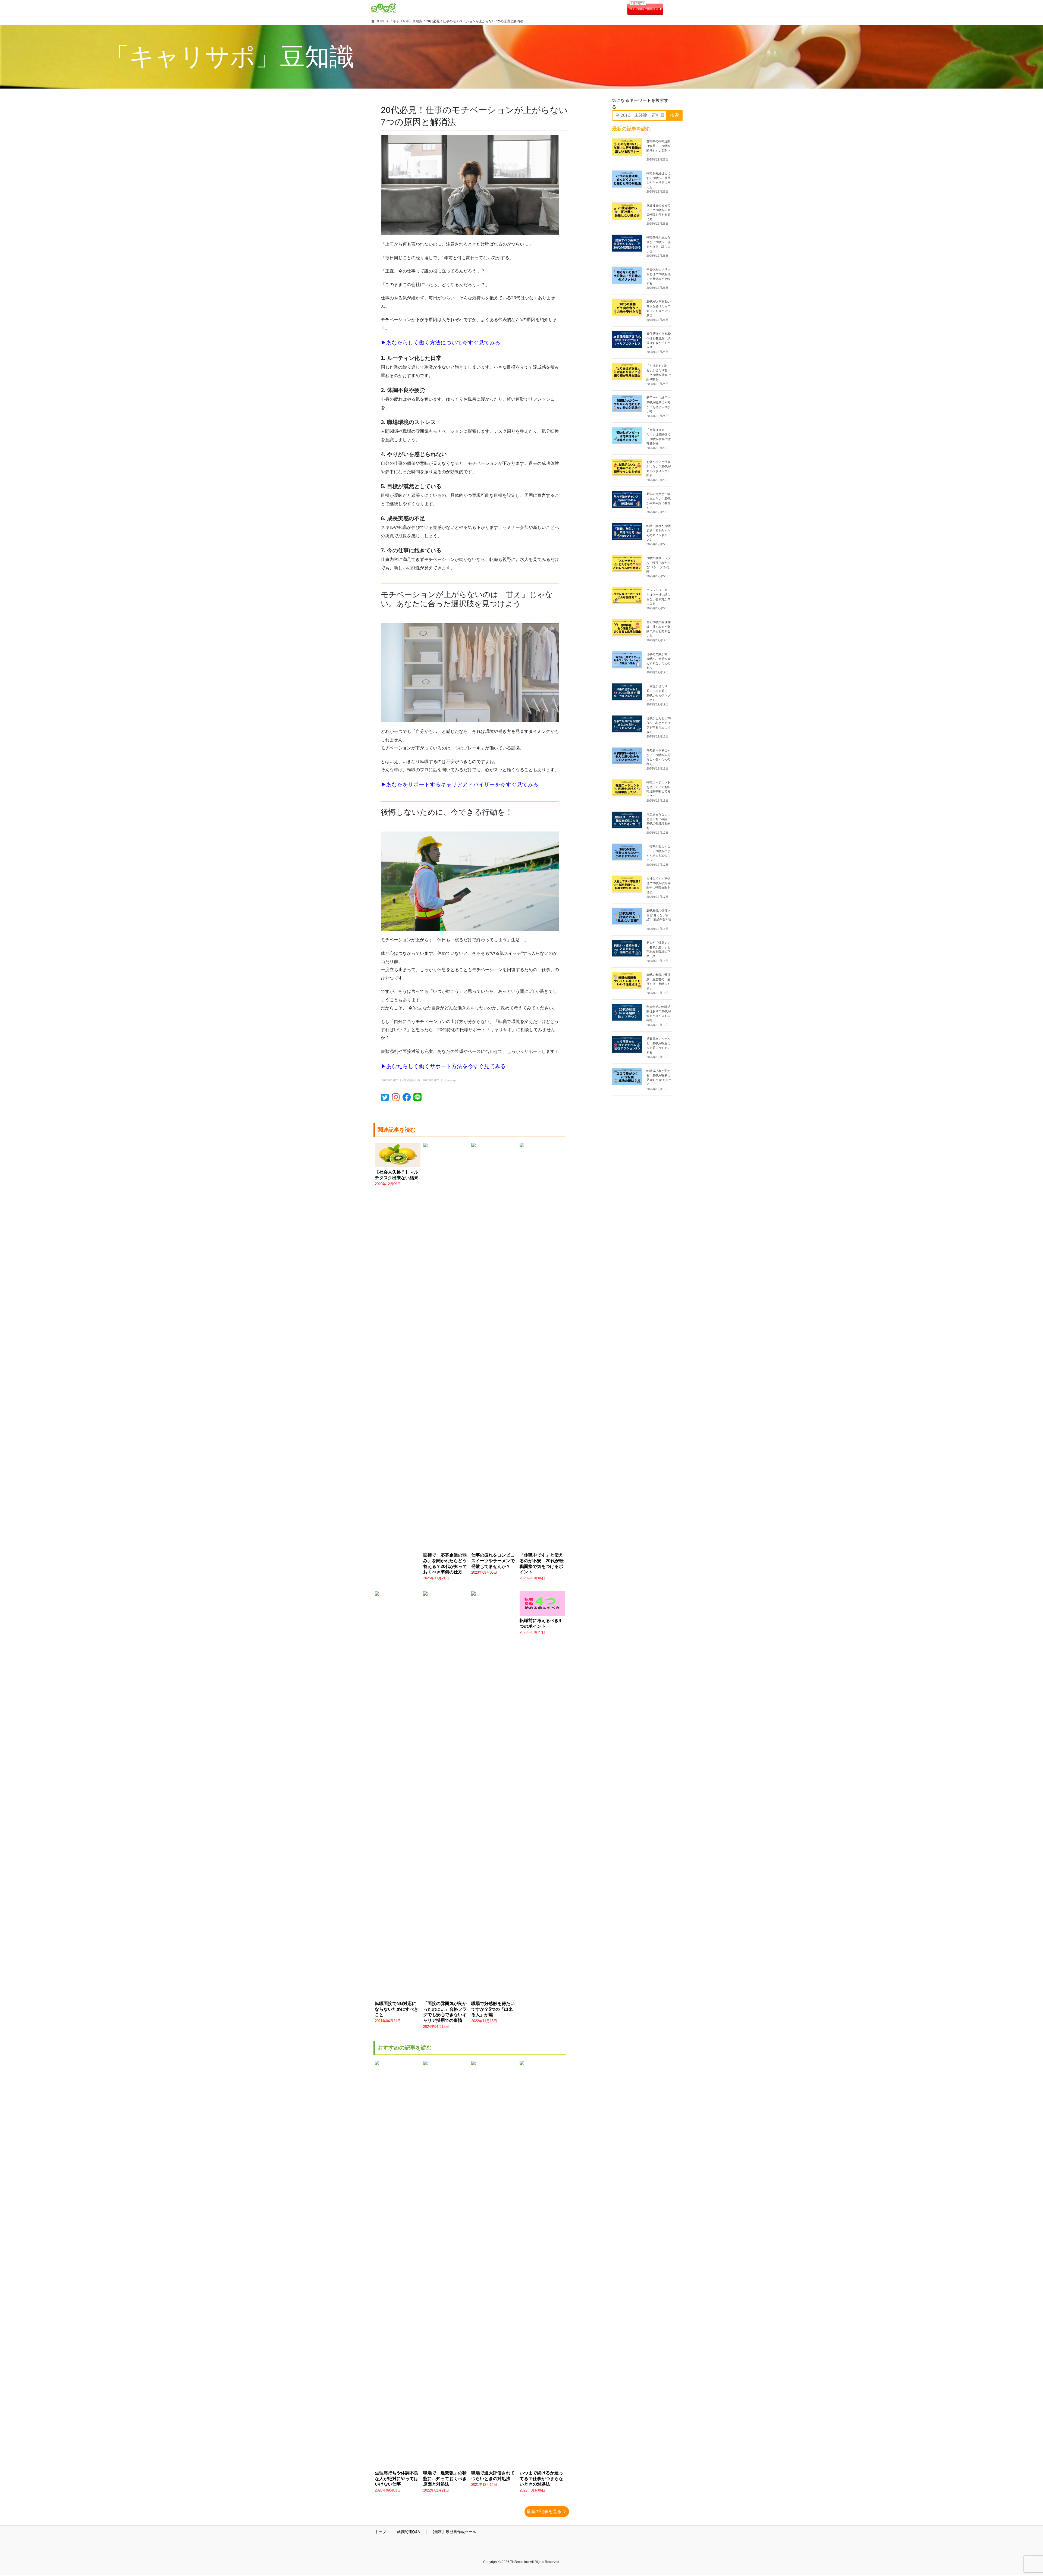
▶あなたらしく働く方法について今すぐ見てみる (441, 343)
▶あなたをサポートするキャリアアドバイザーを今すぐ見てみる (460, 785)
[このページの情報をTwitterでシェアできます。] (386, 1099)
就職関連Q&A (408, 2532)
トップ (381, 2532)
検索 (674, 115)
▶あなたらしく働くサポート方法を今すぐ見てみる (443, 1066)
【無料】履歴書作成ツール (453, 2532)
